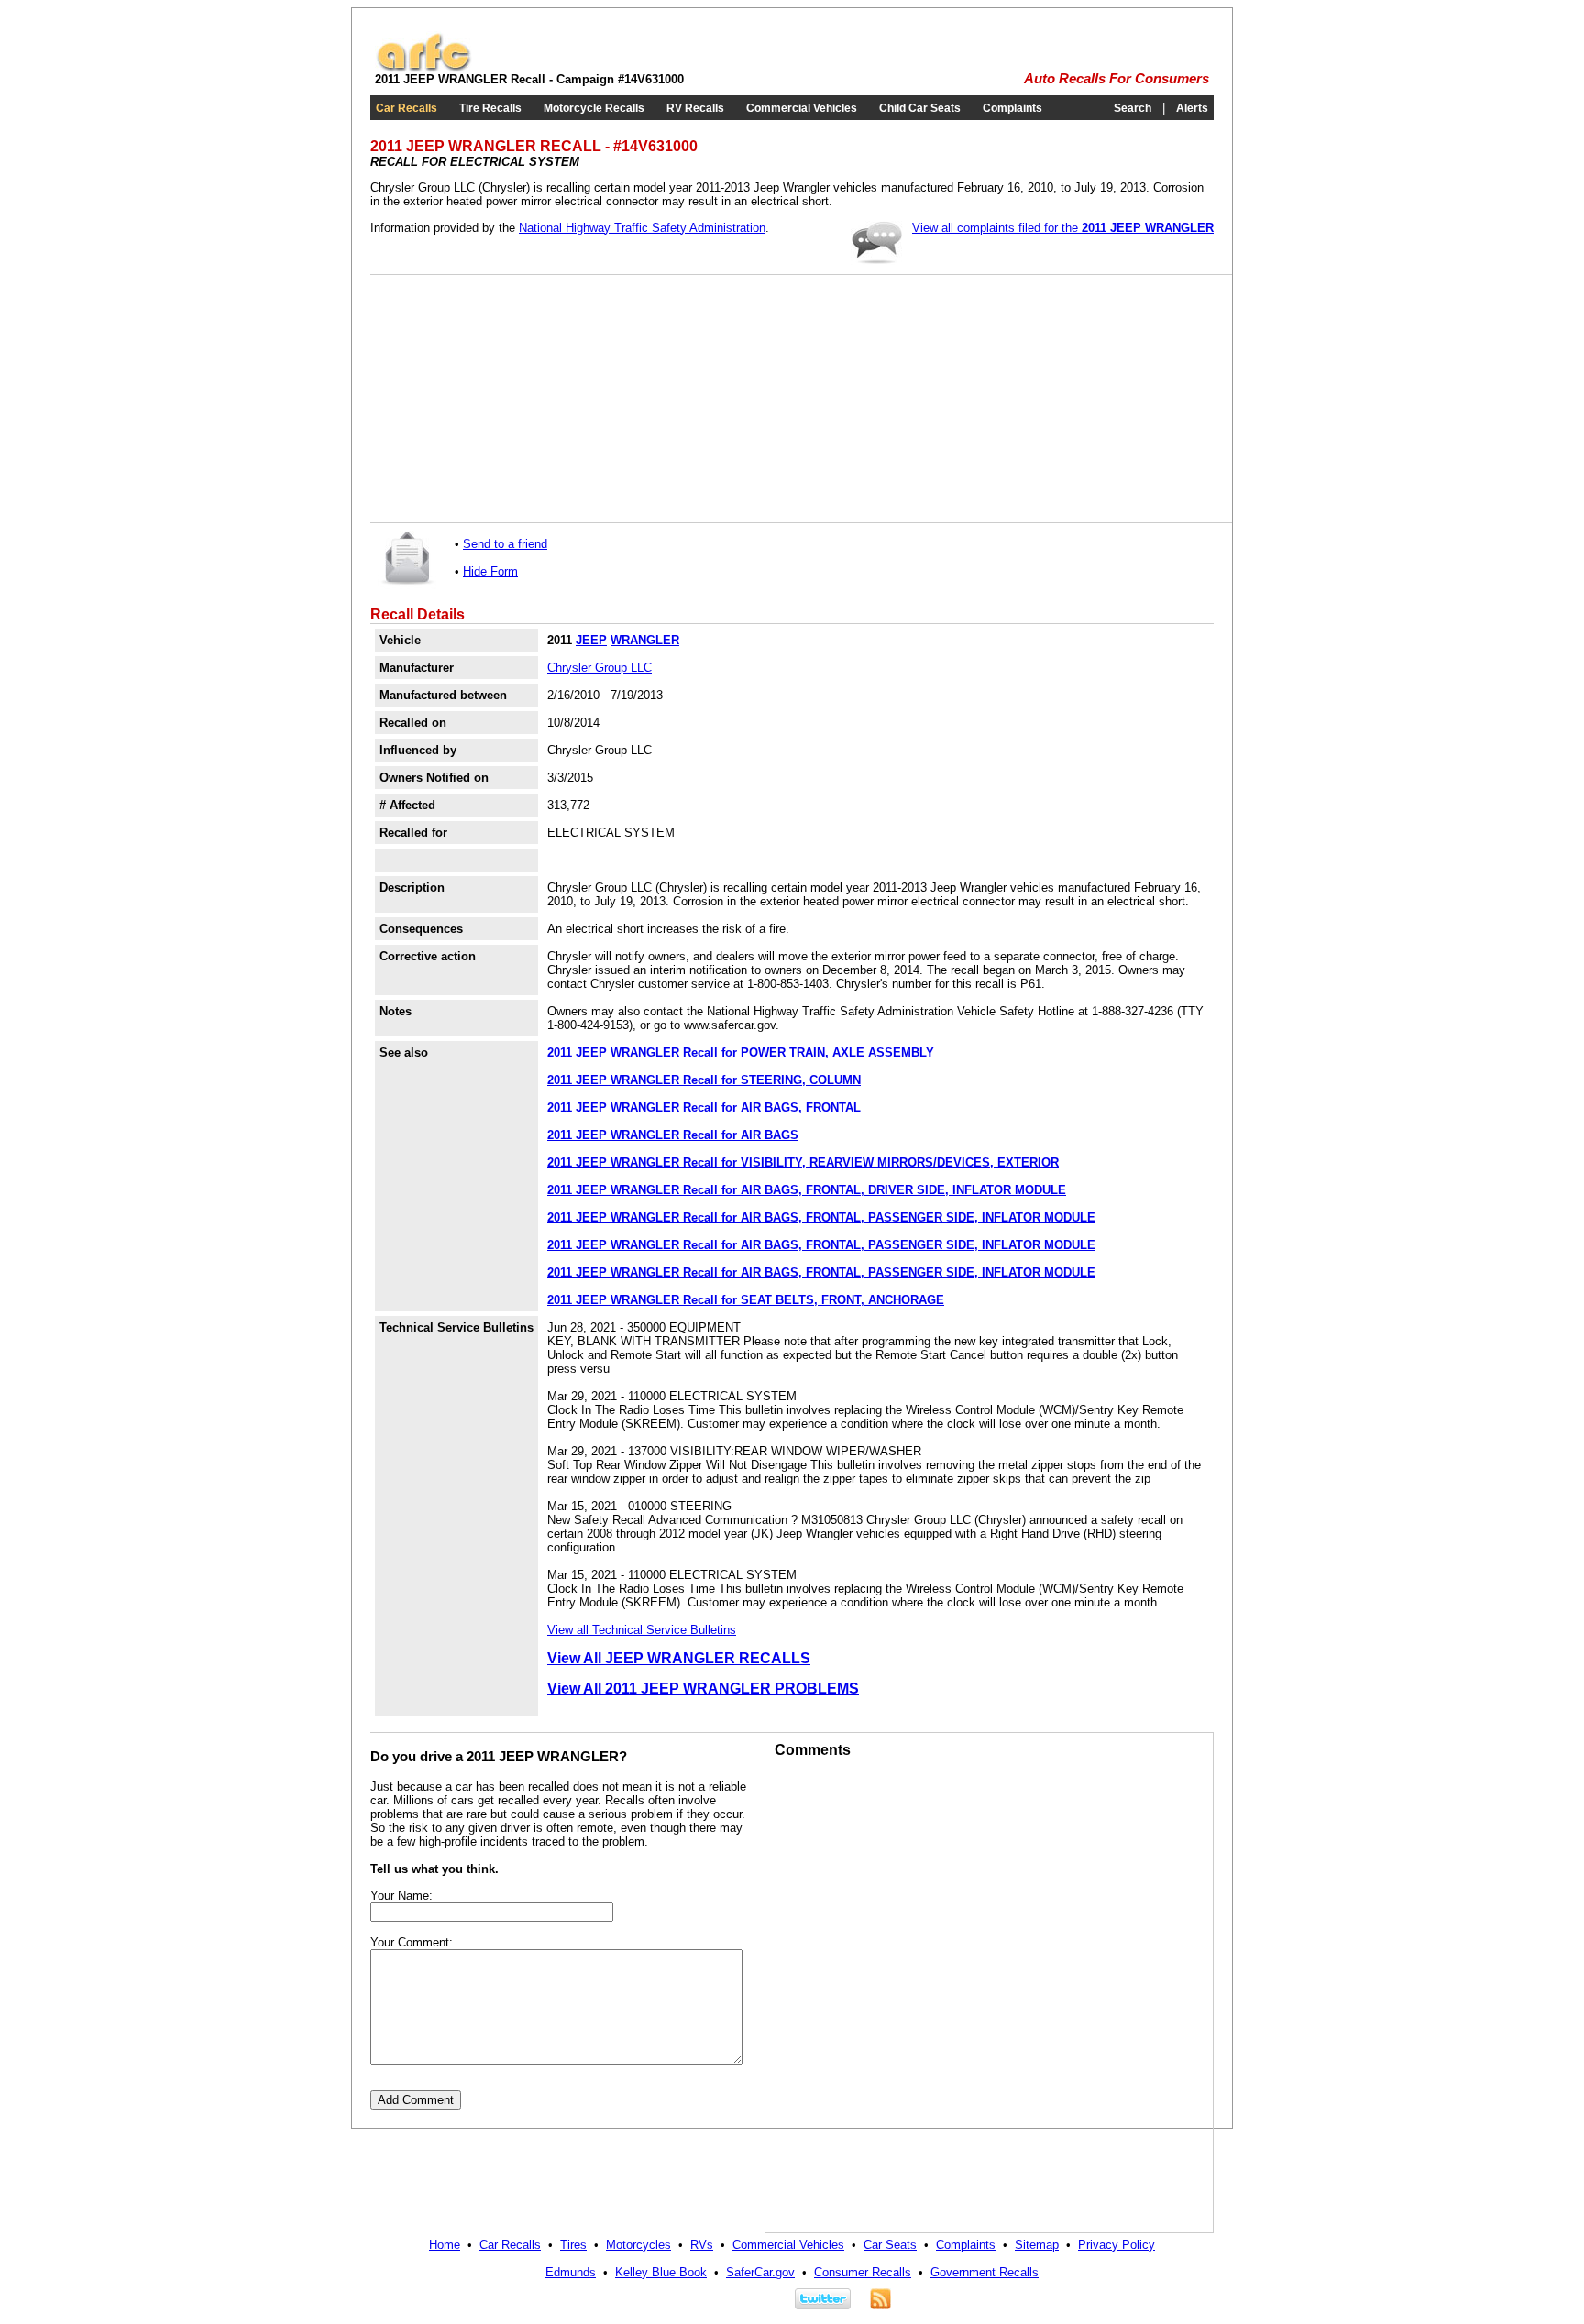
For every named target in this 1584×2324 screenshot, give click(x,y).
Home (445, 2245)
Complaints (1012, 108)
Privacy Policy (1116, 2245)
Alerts (1192, 108)
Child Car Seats (920, 108)
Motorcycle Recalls (594, 108)
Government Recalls (984, 2272)
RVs (702, 2245)
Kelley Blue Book (661, 2272)
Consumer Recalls (863, 2272)
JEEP (591, 640)
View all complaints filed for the (1063, 228)
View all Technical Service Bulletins (642, 1630)
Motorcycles (638, 2245)
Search (1133, 108)
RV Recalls (695, 108)
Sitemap (1037, 2245)
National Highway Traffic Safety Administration (642, 228)
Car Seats (890, 2245)
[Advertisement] (517, 399)
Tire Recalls (490, 108)
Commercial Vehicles (802, 108)
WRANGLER (645, 640)
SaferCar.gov (760, 2272)
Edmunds (571, 2272)
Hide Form (490, 571)
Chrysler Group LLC (599, 668)
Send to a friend (505, 544)
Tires (573, 2245)
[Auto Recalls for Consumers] (423, 68)
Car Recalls (407, 108)
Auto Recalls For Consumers (1116, 79)
